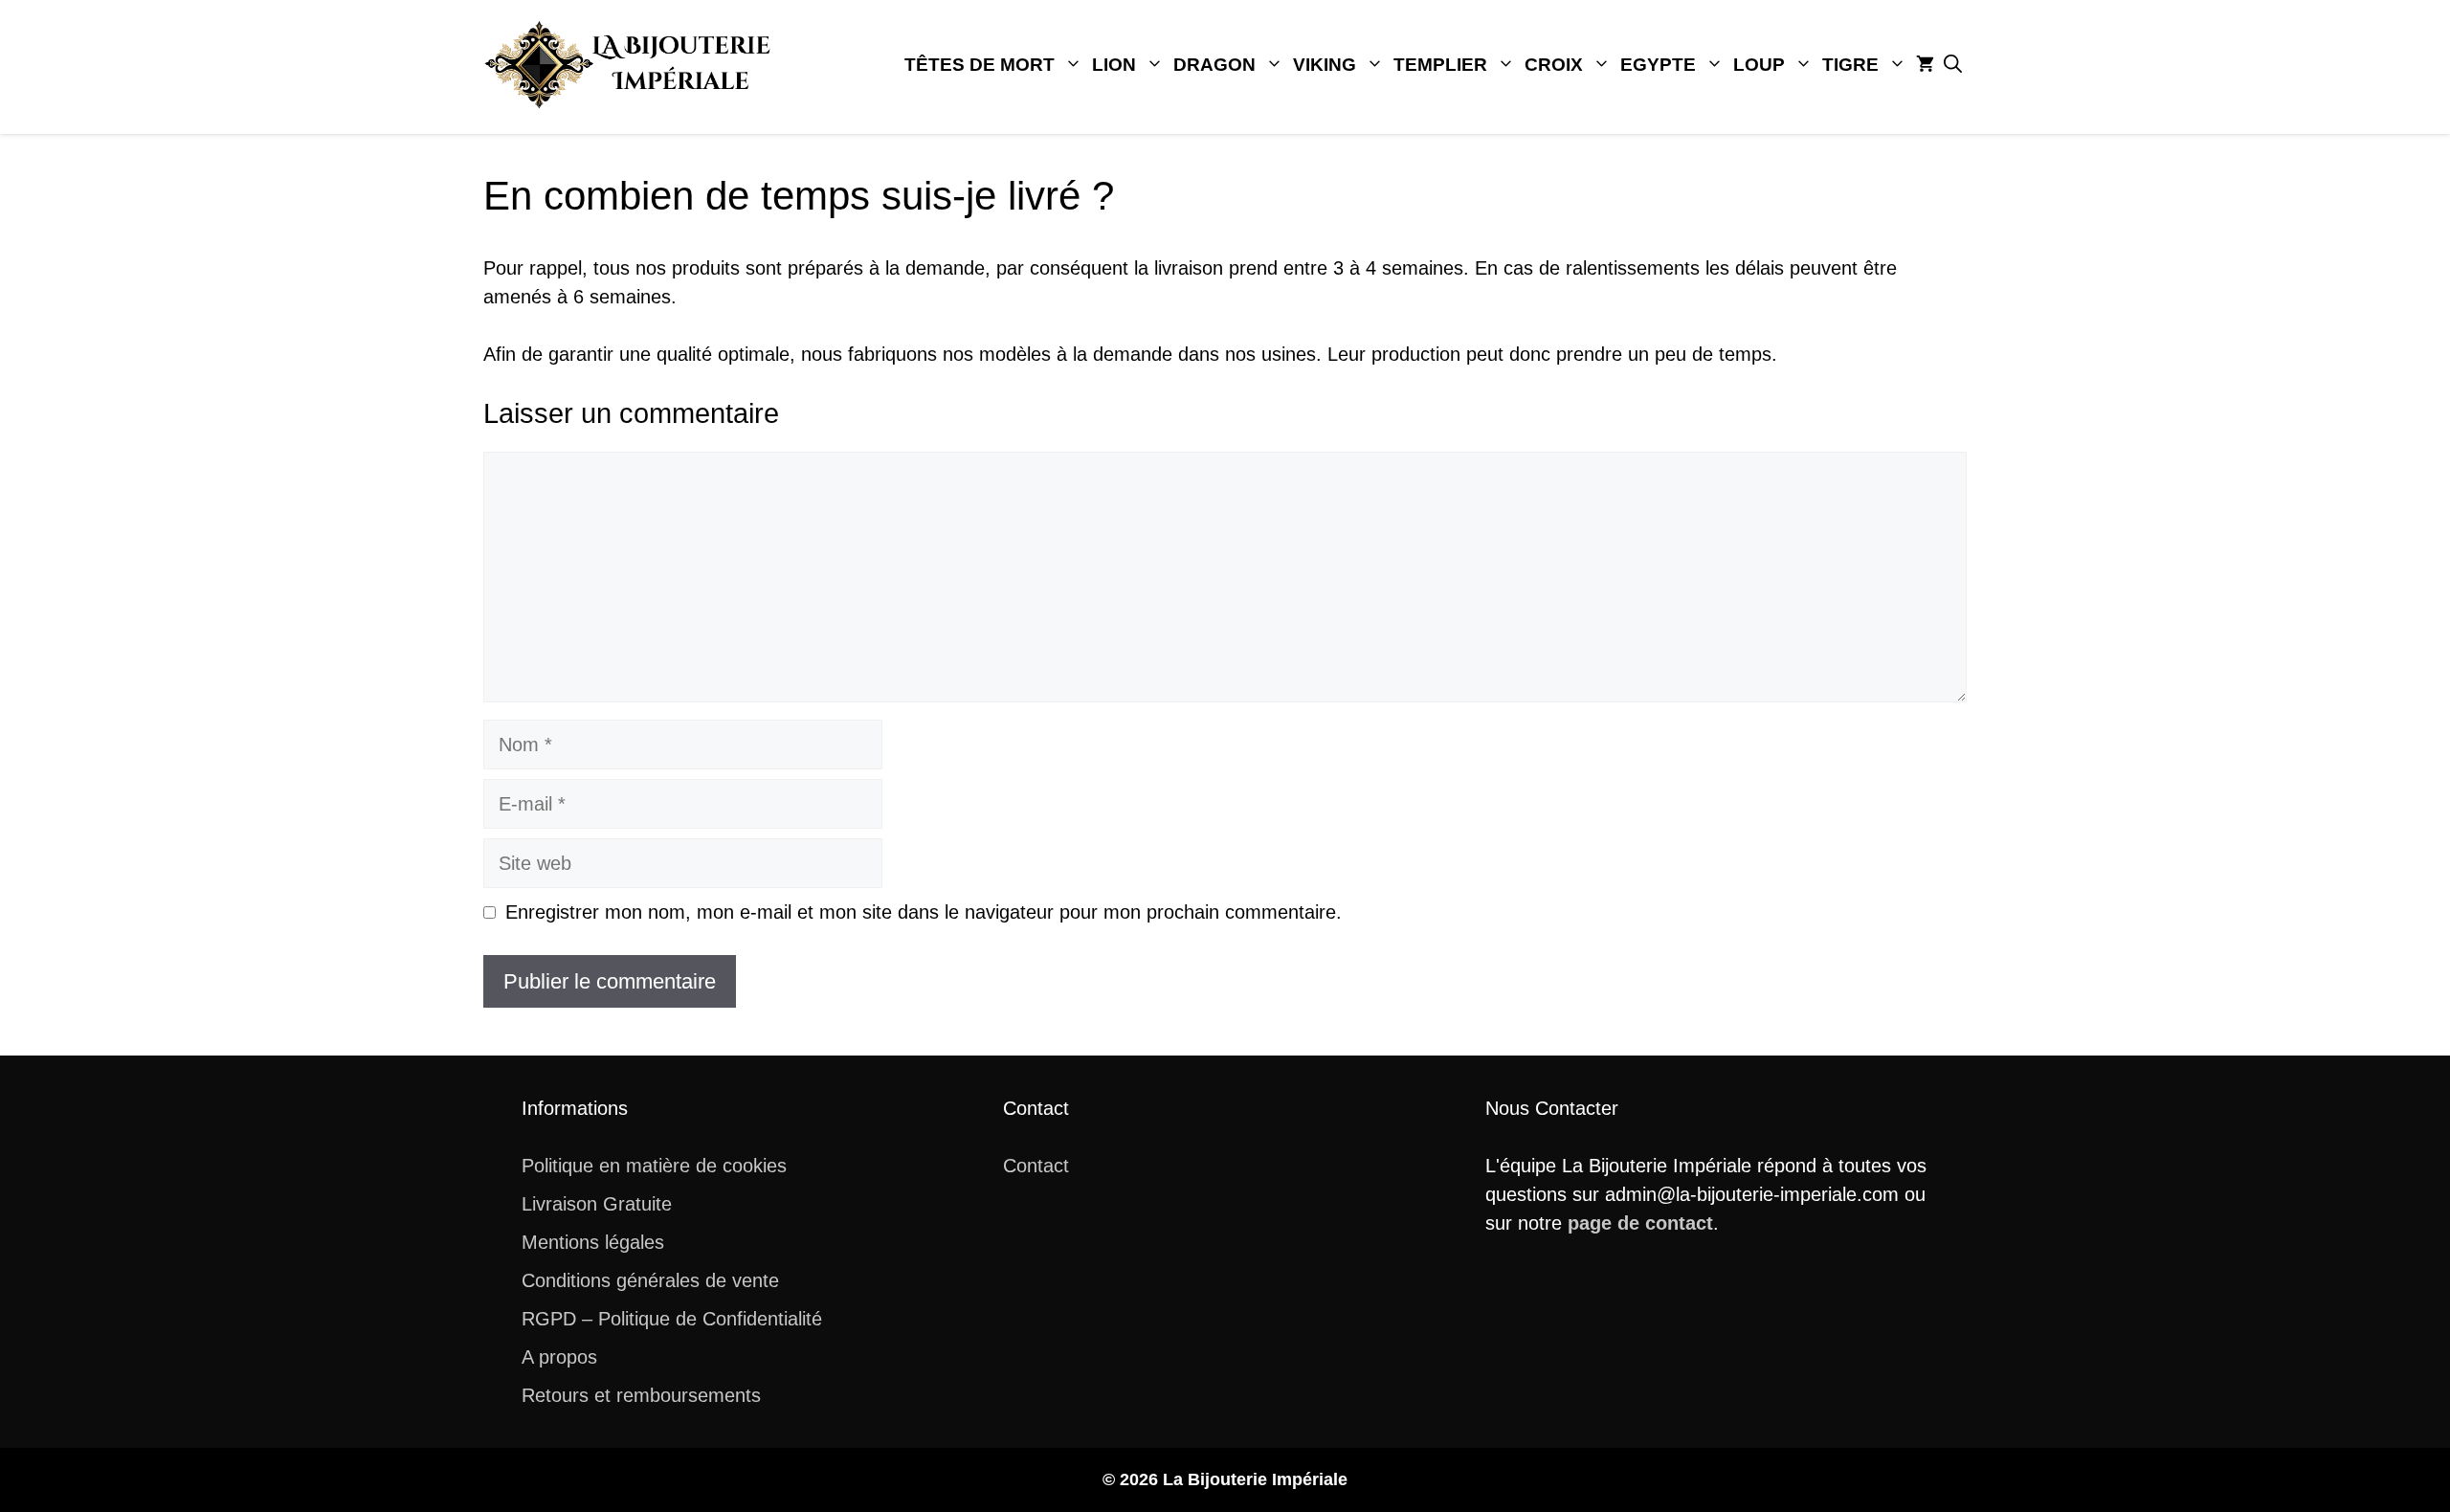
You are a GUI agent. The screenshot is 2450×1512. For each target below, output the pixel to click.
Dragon (1214, 65)
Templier (1440, 65)
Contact (1036, 1166)
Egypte (1658, 65)
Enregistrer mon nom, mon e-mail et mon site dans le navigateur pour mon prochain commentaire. (924, 912)
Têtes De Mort (980, 65)
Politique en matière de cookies (654, 1166)
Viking (1325, 65)
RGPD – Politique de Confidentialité (672, 1319)
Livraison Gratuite (597, 1204)
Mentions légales (593, 1242)
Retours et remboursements (641, 1395)
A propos (559, 1357)
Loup (1759, 65)
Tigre (1850, 65)
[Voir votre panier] (1925, 65)
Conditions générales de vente (650, 1280)
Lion (1114, 65)
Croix (1554, 65)
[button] (1953, 65)
